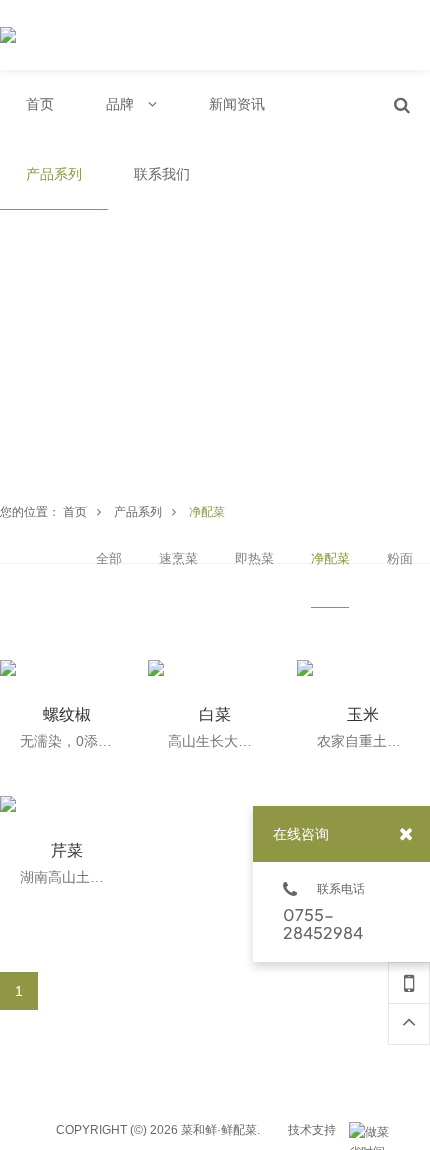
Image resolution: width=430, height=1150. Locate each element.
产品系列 (138, 512)
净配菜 (207, 512)
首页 (75, 512)
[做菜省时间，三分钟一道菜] (374, 1132)
